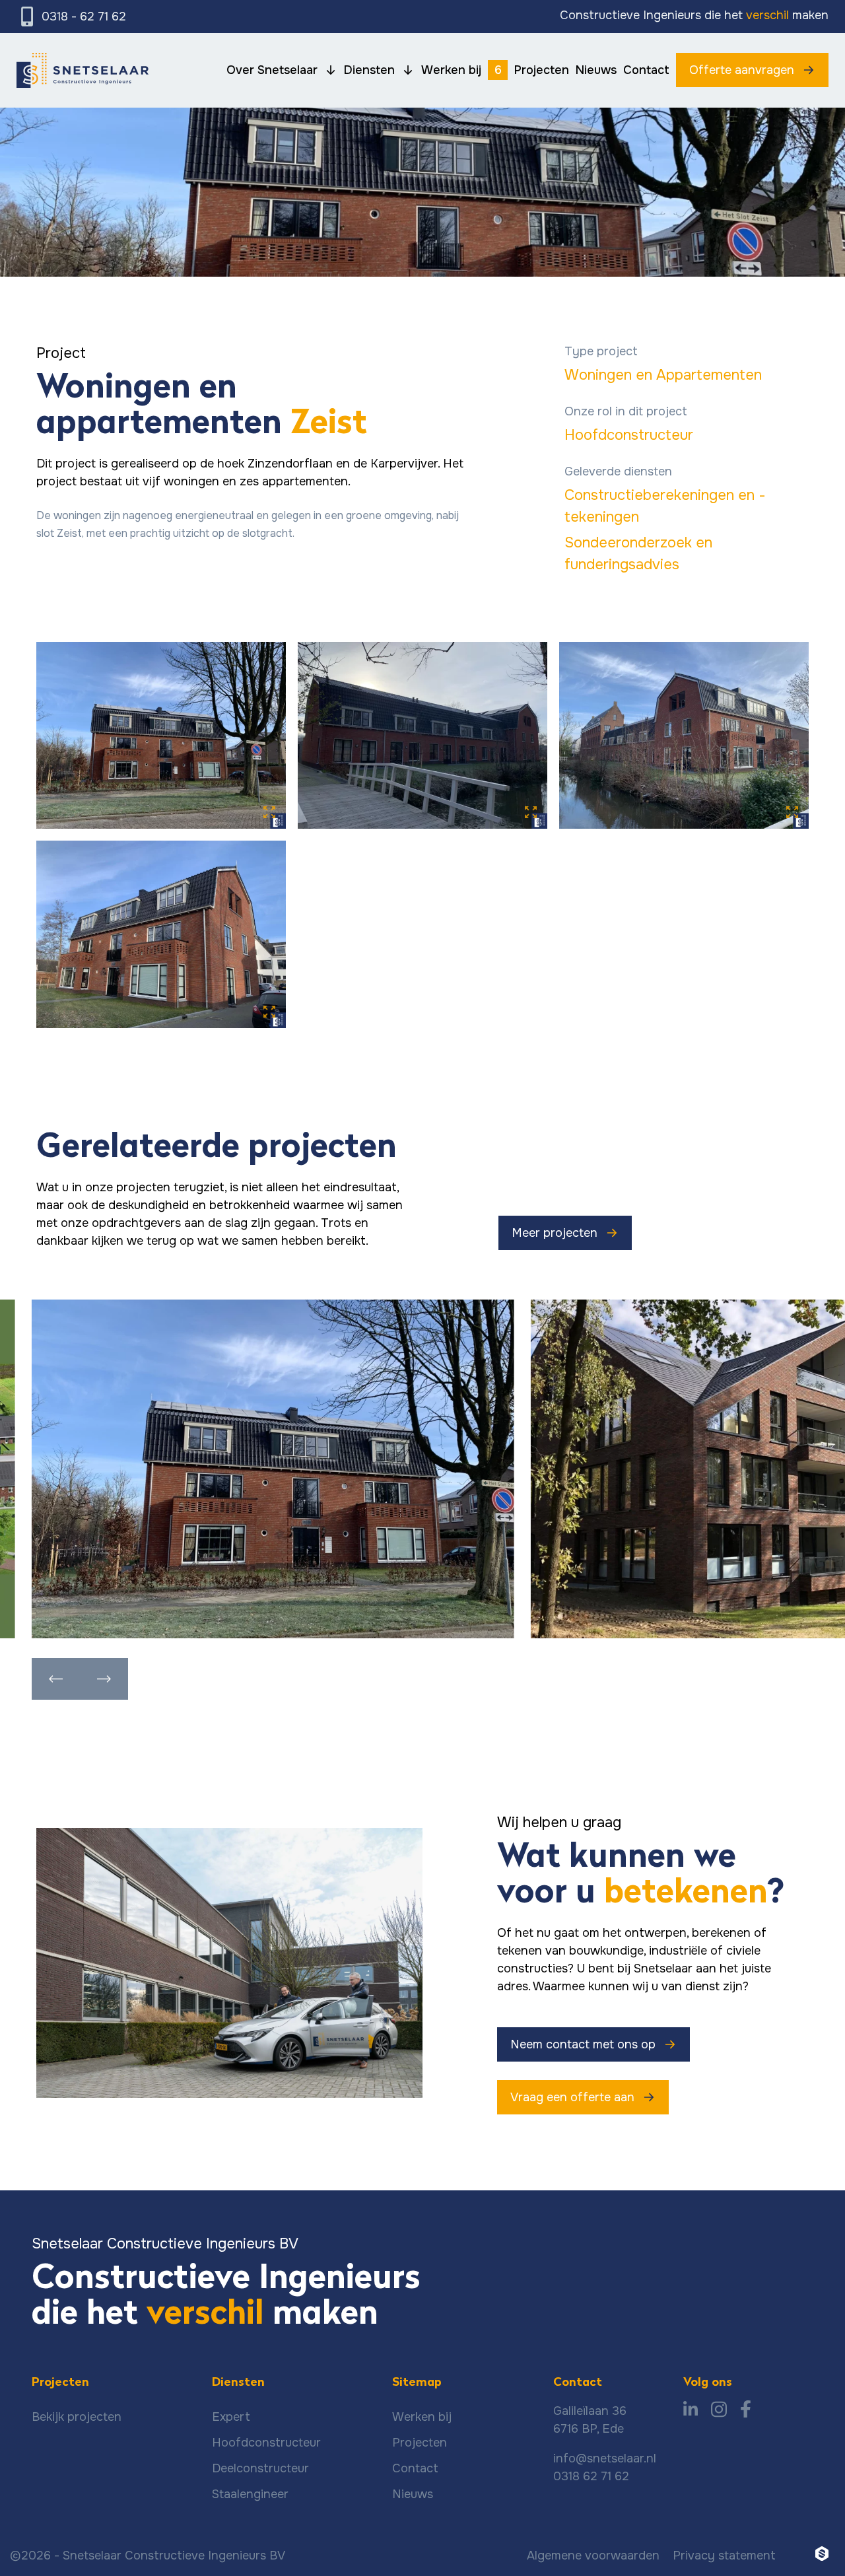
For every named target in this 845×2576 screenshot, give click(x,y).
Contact (415, 2468)
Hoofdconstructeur (629, 435)
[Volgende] (104, 1679)
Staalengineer (250, 2494)
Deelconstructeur (260, 2468)
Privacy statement (724, 2556)
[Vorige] (56, 1679)
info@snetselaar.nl (605, 2458)
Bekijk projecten (77, 2417)
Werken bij (422, 2417)
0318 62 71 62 (591, 2476)
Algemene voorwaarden (593, 2556)
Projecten (420, 2443)
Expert (231, 2417)
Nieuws (413, 2494)
